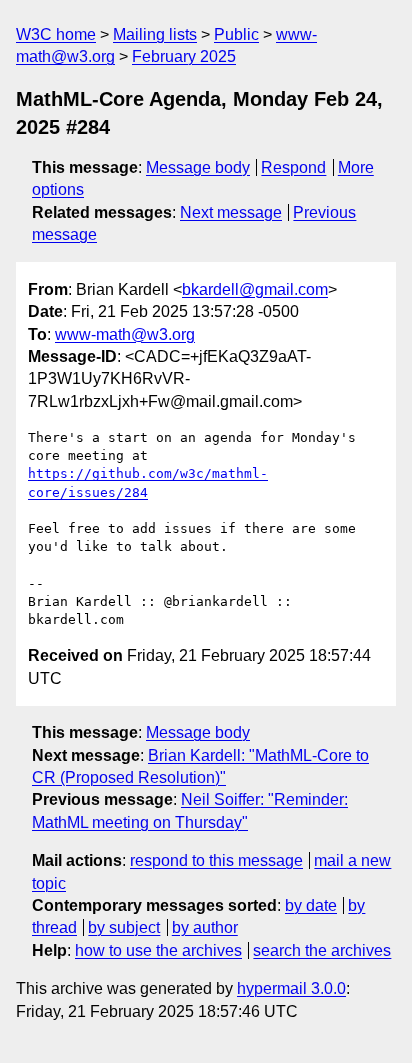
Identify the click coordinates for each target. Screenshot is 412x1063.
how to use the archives (158, 950)
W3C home (56, 34)
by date (311, 905)
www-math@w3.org (125, 334)
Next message (231, 212)
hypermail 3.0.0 (291, 988)
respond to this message (216, 860)
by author (205, 927)
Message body (198, 167)
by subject (124, 927)
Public (236, 34)
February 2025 (184, 56)
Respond (293, 167)
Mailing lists (155, 34)
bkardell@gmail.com (255, 289)
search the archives (322, 950)
